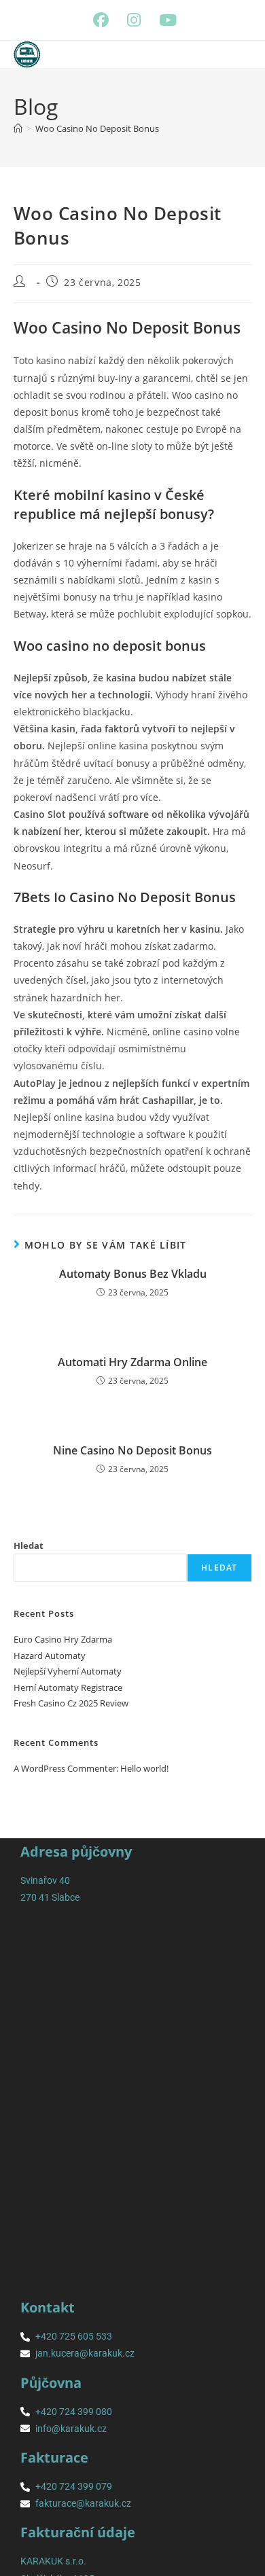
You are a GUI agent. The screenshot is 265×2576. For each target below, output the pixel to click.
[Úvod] (18, 128)
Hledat (29, 1545)
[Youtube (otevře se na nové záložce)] (166, 20)
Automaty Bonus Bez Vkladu (133, 1274)
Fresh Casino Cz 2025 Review (71, 1703)
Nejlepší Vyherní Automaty (68, 1671)
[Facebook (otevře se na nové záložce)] (106, 20)
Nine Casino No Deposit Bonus (132, 1450)
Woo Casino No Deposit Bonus (97, 128)
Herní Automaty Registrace (68, 1687)
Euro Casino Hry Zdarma (63, 1639)
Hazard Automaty (50, 1656)
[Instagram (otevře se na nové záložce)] (139, 20)
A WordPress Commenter (65, 1768)
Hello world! (144, 1768)
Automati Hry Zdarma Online (132, 1362)
